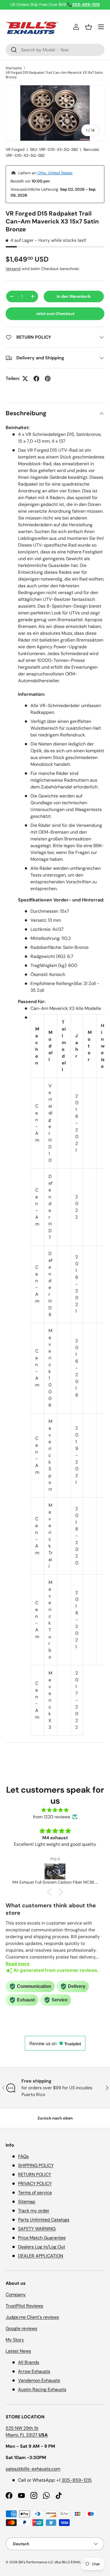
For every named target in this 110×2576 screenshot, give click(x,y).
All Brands (29, 2362)
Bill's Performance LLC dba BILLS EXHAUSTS (53, 2562)
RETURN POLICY (35, 2174)
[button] (89, 27)
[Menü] (101, 27)
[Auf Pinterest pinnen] (48, 379)
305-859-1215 (77, 2480)
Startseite (14, 68)
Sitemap (27, 2202)
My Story (15, 2340)
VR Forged (15, 149)
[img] (55, 1810)
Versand (13, 269)
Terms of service (35, 2193)
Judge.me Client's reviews (32, 2317)
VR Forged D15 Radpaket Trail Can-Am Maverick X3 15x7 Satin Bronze (54, 75)
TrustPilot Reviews (24, 2306)
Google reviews (21, 2328)
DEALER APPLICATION (41, 2256)
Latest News (18, 2351)
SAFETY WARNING (37, 2229)
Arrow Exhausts (34, 2371)
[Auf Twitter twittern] (25, 379)
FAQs (23, 2156)
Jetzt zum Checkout (55, 314)
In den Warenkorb (74, 296)
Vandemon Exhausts (39, 2380)
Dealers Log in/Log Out (42, 2247)
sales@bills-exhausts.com (33, 2469)
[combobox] (55, 50)
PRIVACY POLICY (35, 2183)
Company (16, 2295)
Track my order (34, 2211)
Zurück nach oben (55, 2118)
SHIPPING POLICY (36, 2165)
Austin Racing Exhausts (42, 2389)
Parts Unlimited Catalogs (44, 2220)
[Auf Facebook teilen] (36, 379)
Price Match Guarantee (42, 2238)
